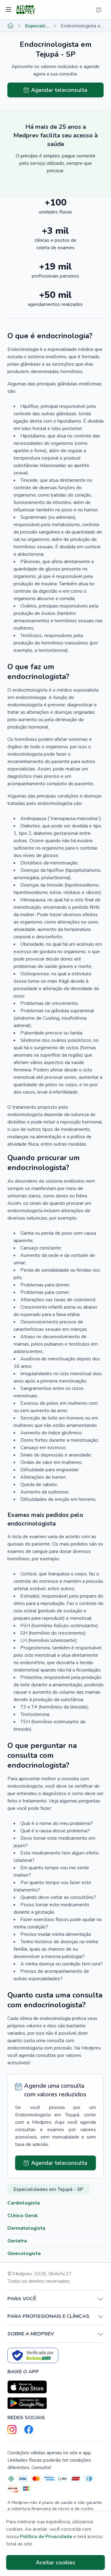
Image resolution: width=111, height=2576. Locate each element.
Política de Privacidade (46, 2537)
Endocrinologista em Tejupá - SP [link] (82, 26)
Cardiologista (24, 2203)
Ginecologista (24, 2253)
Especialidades (37, 26)
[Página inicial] (10, 26)
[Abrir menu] (9, 10)
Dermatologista (26, 2228)
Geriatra (17, 2241)
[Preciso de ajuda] (99, 10)
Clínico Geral (23, 2216)
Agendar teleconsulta (59, 90)
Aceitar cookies (55, 2562)
